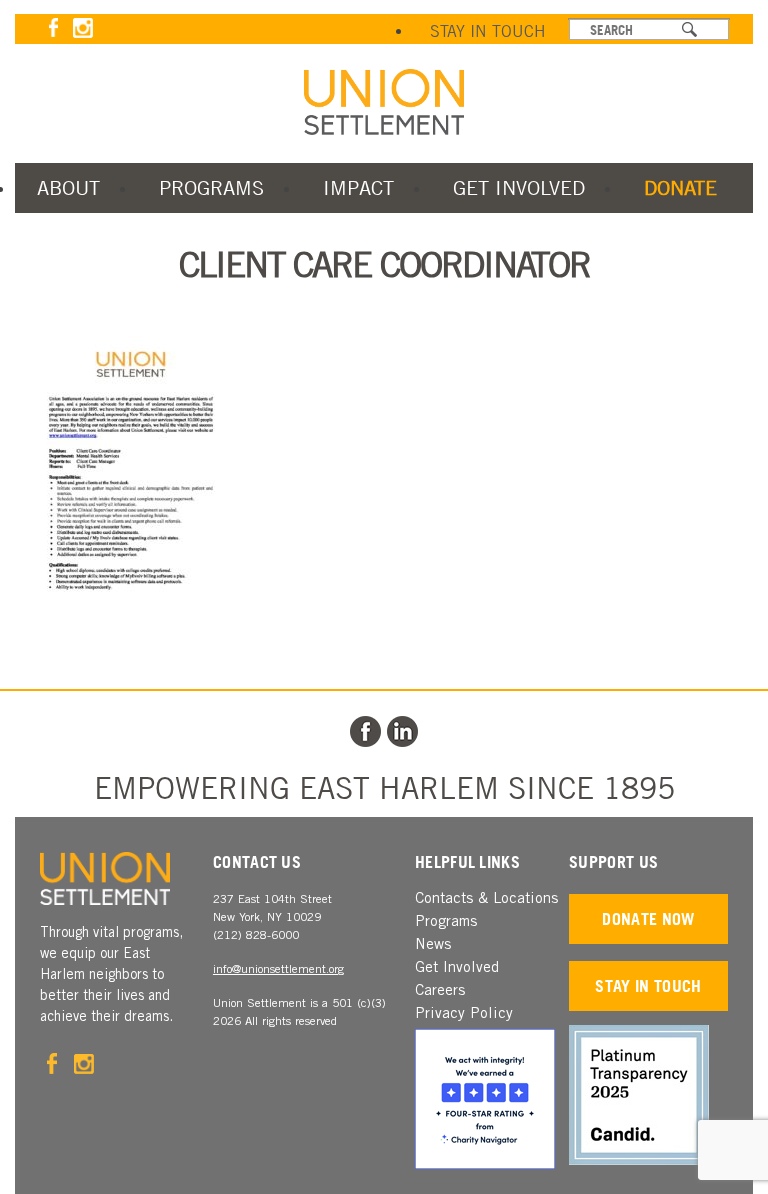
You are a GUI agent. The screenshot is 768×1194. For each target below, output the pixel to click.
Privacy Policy (464, 1014)
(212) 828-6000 (256, 936)
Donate (680, 187)
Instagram (82, 27)
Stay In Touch (488, 31)
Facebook (53, 27)
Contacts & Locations (486, 899)
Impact (358, 187)
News (433, 945)
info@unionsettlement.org (278, 970)
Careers (440, 991)
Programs (211, 187)
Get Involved (519, 187)
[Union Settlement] (384, 102)
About (68, 187)
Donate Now (648, 919)
